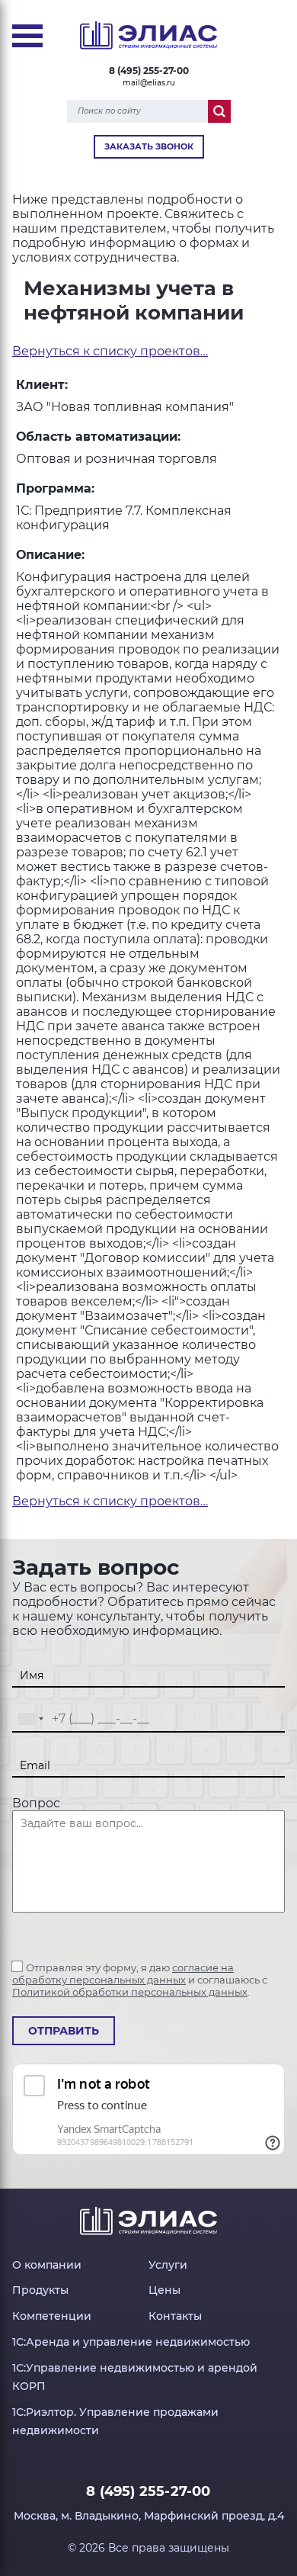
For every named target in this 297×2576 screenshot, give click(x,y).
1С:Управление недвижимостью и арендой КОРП (135, 2377)
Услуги (168, 2265)
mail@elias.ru (149, 83)
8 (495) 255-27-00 (149, 71)
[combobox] (30, 1719)
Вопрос (36, 1803)
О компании (47, 2265)
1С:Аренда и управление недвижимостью (131, 2342)
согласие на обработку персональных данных (123, 1974)
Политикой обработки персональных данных (130, 1992)
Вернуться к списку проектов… (110, 351)
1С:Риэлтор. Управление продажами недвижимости (115, 2421)
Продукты (40, 2290)
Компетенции (52, 2316)
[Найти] (219, 111)
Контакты (175, 2316)
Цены (164, 2290)
